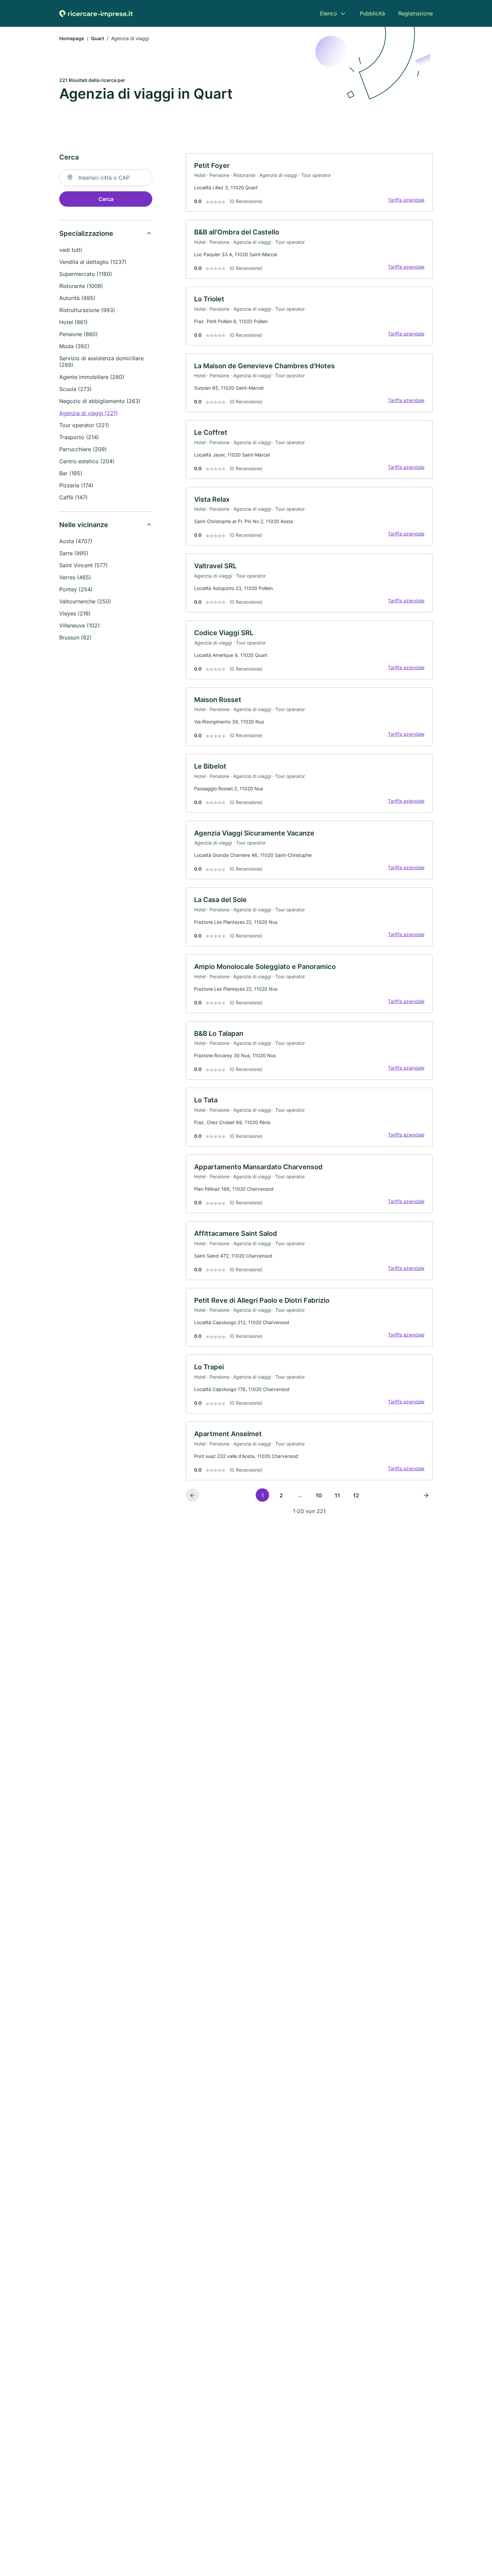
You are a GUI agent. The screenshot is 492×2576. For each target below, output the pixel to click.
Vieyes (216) (75, 613)
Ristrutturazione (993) (87, 310)
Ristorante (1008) (81, 286)
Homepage (72, 38)
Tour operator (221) (84, 425)
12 (356, 1495)
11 (337, 1495)
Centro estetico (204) (87, 461)
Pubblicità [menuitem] (372, 13)
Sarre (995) (74, 553)
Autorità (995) (77, 298)
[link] (309, 183)
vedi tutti (71, 250)
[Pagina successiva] (426, 1495)
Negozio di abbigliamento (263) (100, 401)
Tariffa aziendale (406, 200)
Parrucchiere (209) (83, 449)
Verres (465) (75, 577)
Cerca (106, 199)
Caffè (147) (73, 497)
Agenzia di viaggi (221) (89, 413)
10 (319, 1495)
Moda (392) (74, 346)
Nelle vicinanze (84, 525)
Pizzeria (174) (76, 485)
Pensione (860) (78, 334)
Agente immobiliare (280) (92, 377)
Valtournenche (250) (85, 601)
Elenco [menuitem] (329, 13)
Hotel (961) (73, 322)
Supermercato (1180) (86, 274)
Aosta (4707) (76, 541)
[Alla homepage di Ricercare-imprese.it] (96, 14)
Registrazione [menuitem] (416, 13)
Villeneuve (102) (79, 625)
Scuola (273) (75, 389)
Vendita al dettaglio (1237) (93, 262)
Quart (98, 38)
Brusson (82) (75, 637)
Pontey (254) (76, 589)
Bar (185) (71, 473)
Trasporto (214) (79, 437)
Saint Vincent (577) (84, 565)
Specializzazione (86, 233)
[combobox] (106, 178)
